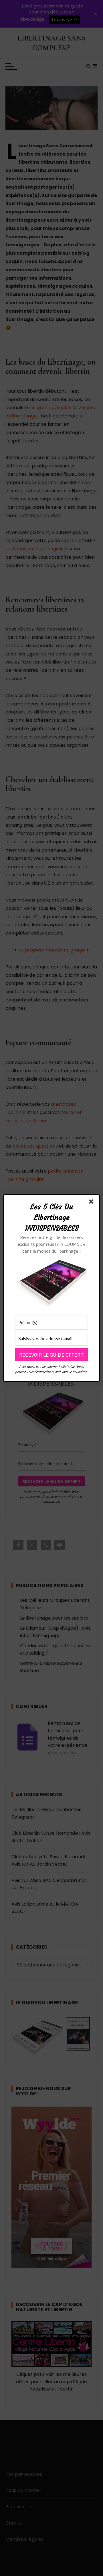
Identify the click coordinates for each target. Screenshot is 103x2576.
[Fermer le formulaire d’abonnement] (92, 1203)
